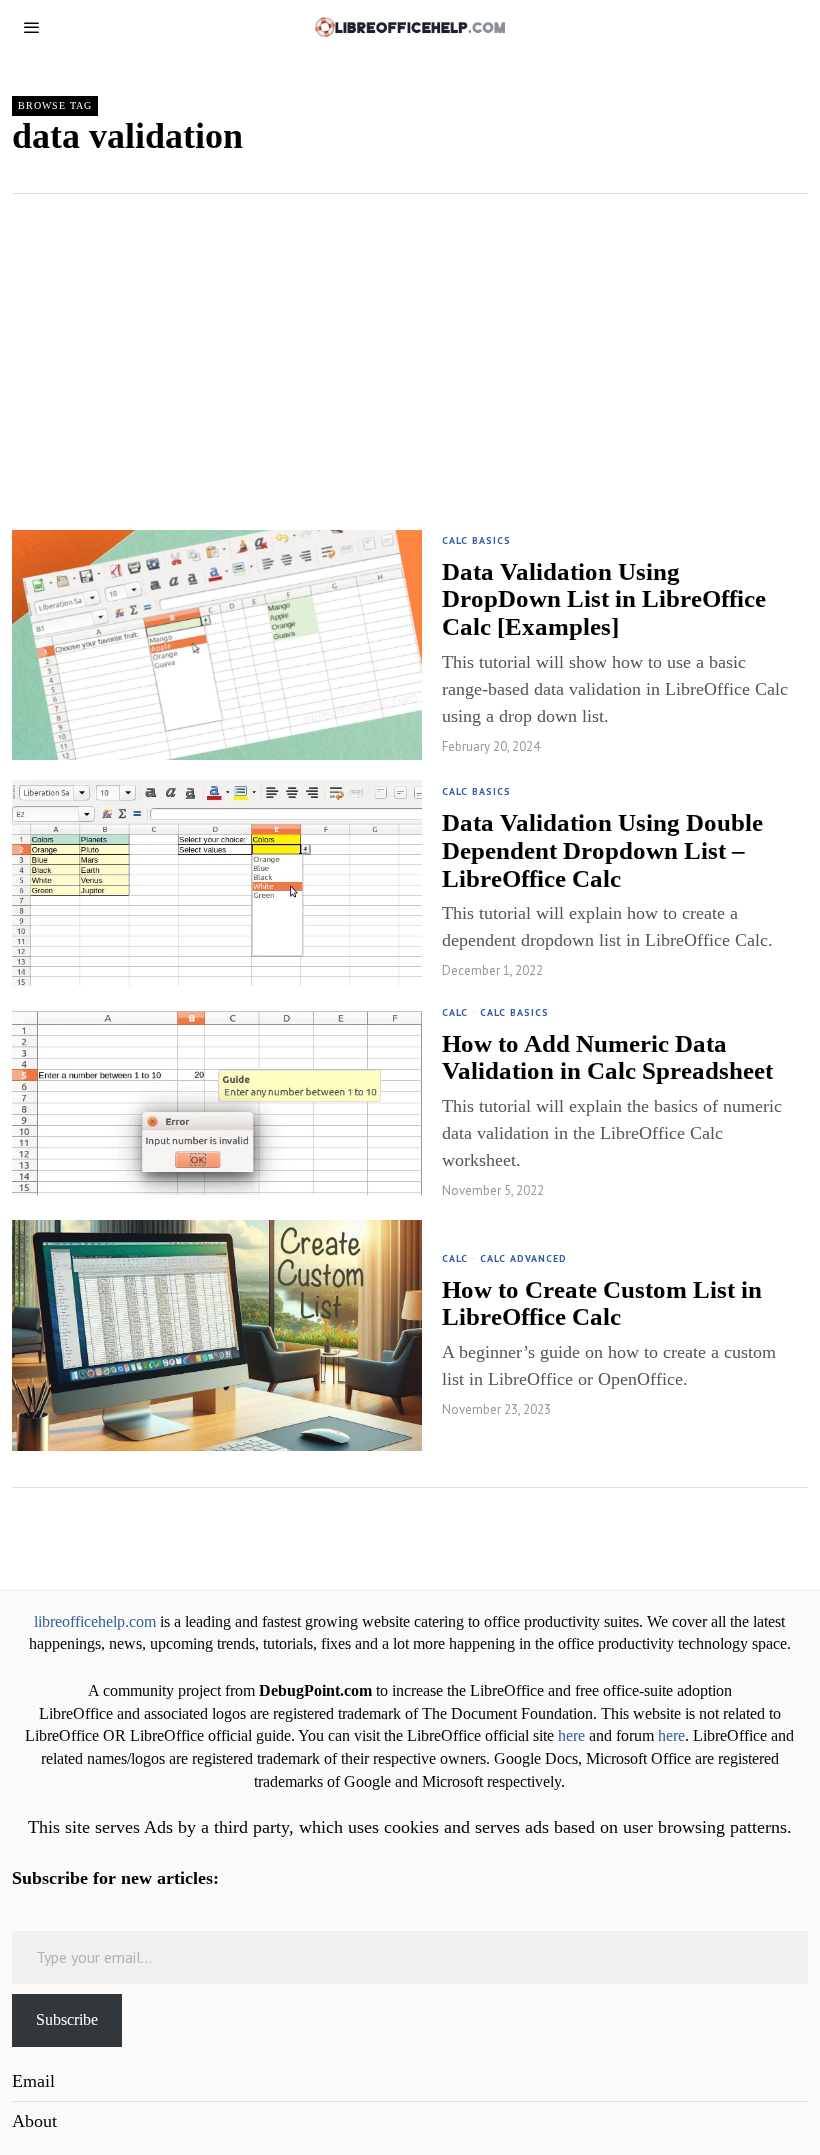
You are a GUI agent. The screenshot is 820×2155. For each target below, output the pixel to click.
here (571, 1736)
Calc (455, 1012)
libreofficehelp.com (95, 1622)
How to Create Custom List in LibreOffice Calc (602, 1303)
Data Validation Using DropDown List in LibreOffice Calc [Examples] (604, 599)
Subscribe (67, 2019)
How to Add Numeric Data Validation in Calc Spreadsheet (607, 1057)
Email (33, 2081)
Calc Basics (476, 540)
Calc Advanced (523, 1258)
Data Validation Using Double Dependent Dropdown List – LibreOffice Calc (602, 850)
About (34, 2121)
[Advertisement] (410, 344)
